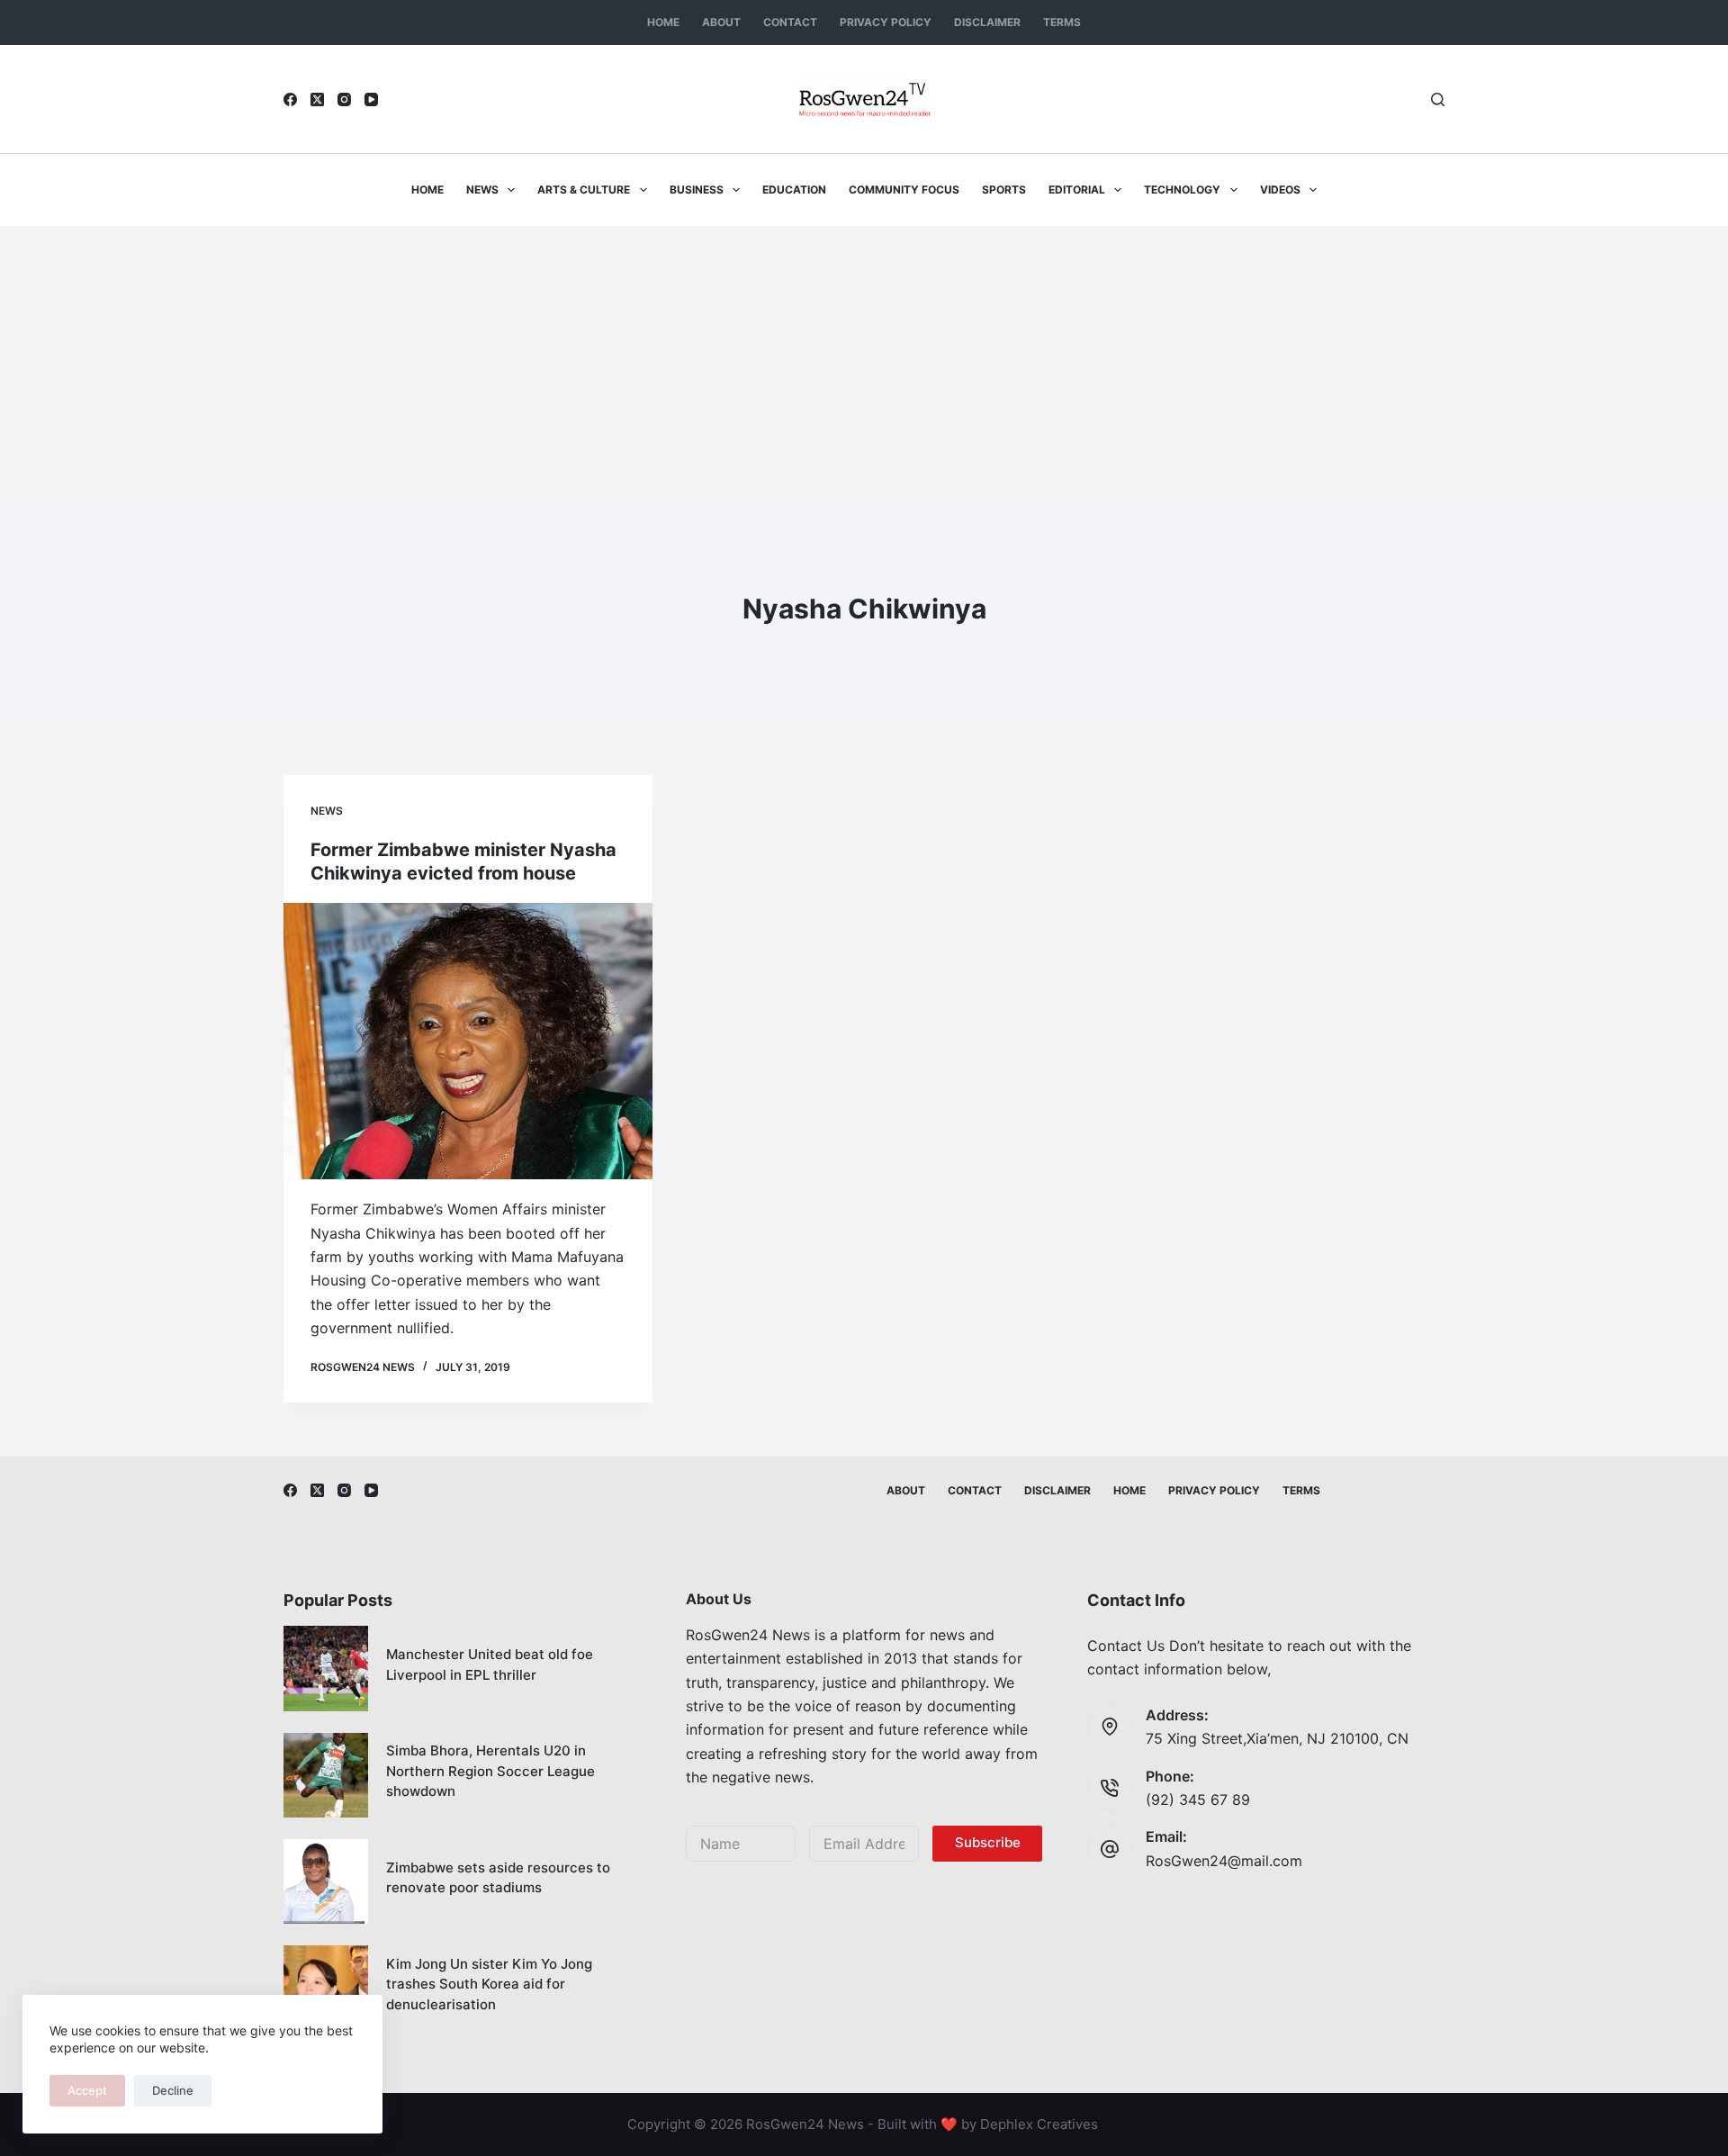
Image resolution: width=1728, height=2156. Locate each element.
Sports (1004, 189)
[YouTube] (371, 99)
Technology (1182, 189)
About (721, 22)
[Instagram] (344, 99)
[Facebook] (290, 99)
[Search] (1438, 99)
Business (697, 189)
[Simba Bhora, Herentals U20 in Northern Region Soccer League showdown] (326, 1775)
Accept (87, 2090)
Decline (173, 2090)
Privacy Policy (886, 22)
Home (663, 22)
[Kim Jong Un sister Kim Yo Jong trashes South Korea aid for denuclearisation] (326, 1988)
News (482, 189)
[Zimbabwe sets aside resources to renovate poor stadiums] (326, 1881)
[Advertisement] (864, 361)
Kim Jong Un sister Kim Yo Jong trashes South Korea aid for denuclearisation (489, 1984)
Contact (790, 22)
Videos (1280, 189)
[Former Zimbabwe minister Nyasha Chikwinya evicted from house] (468, 1042)
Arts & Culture (584, 189)
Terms (1062, 22)
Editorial (1077, 189)
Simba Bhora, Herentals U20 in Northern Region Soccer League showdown (490, 1771)
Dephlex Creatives (1039, 2124)
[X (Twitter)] (317, 99)
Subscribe (988, 1842)
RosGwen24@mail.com (1224, 1861)
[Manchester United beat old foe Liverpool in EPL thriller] (326, 1668)
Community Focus (904, 189)
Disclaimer (987, 22)
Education (794, 189)
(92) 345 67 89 (1198, 1800)
